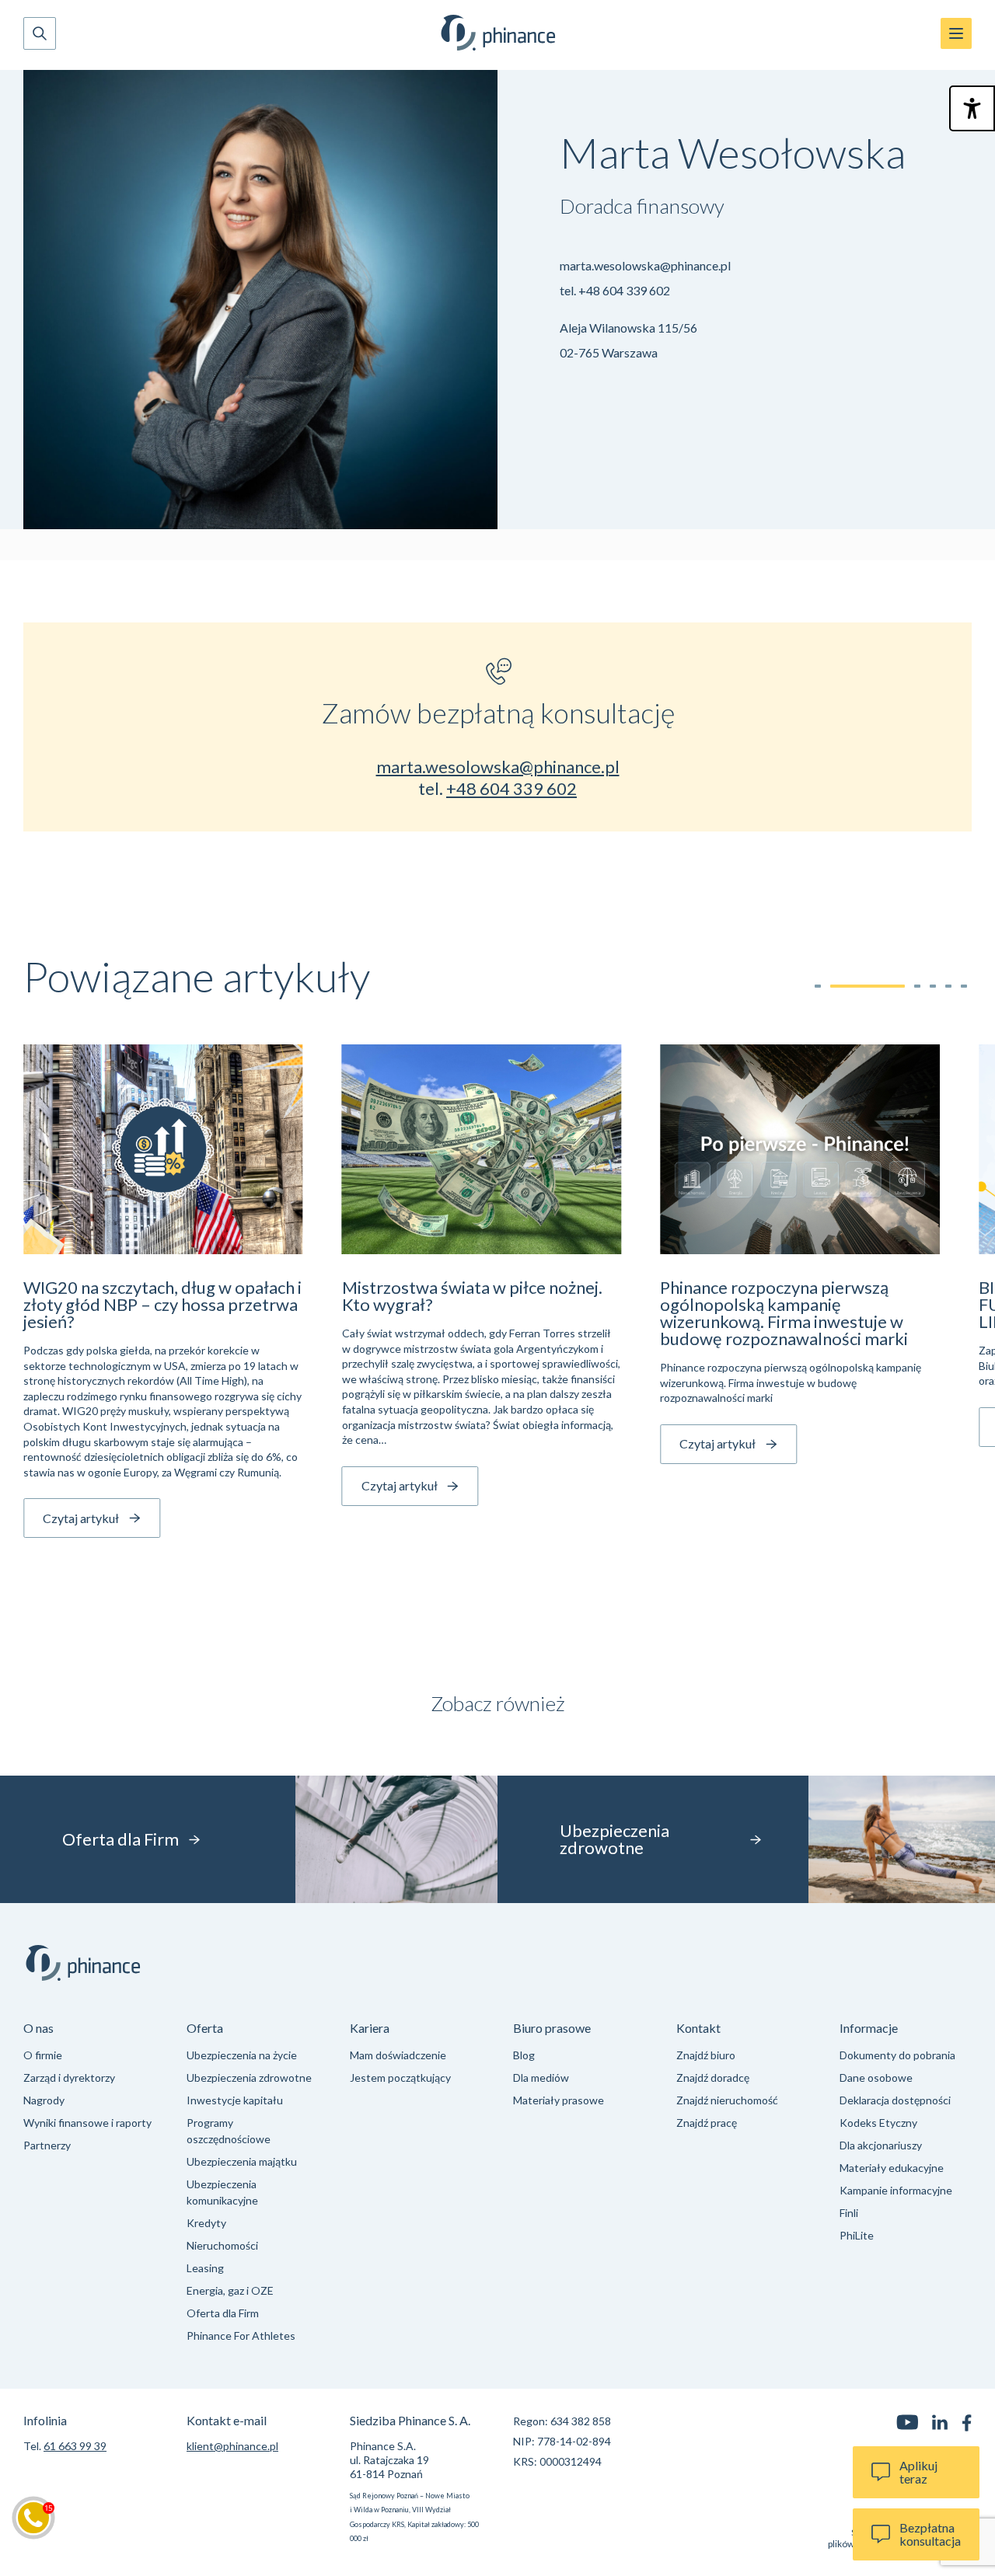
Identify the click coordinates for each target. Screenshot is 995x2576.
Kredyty (206, 2223)
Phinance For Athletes (241, 2335)
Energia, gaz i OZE (230, 2290)
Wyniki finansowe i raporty (87, 2123)
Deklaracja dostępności (895, 2100)
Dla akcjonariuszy (881, 2145)
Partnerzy (47, 2145)
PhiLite (857, 2235)
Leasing (205, 2268)
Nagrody (44, 2100)
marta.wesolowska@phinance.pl (645, 265)
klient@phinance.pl (232, 2446)
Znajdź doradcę (713, 2078)
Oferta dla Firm (223, 2313)
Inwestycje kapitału (235, 2100)
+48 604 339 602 (624, 290)
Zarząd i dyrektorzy (69, 2078)
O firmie (43, 2055)
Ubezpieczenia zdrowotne (249, 2078)
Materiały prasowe (559, 2100)
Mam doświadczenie (398, 2055)
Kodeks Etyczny (878, 2123)
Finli (849, 2213)
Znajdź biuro (706, 2055)
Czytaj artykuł (81, 1518)
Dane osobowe (876, 2078)
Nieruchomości (222, 2245)
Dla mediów (541, 2078)
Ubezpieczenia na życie (242, 2055)
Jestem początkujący (400, 2078)
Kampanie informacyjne (896, 2190)
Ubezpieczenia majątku (242, 2161)
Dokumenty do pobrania (897, 2055)
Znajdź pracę (707, 2123)
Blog (524, 2055)
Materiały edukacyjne (892, 2168)
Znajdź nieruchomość (727, 2100)
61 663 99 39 (75, 2446)
